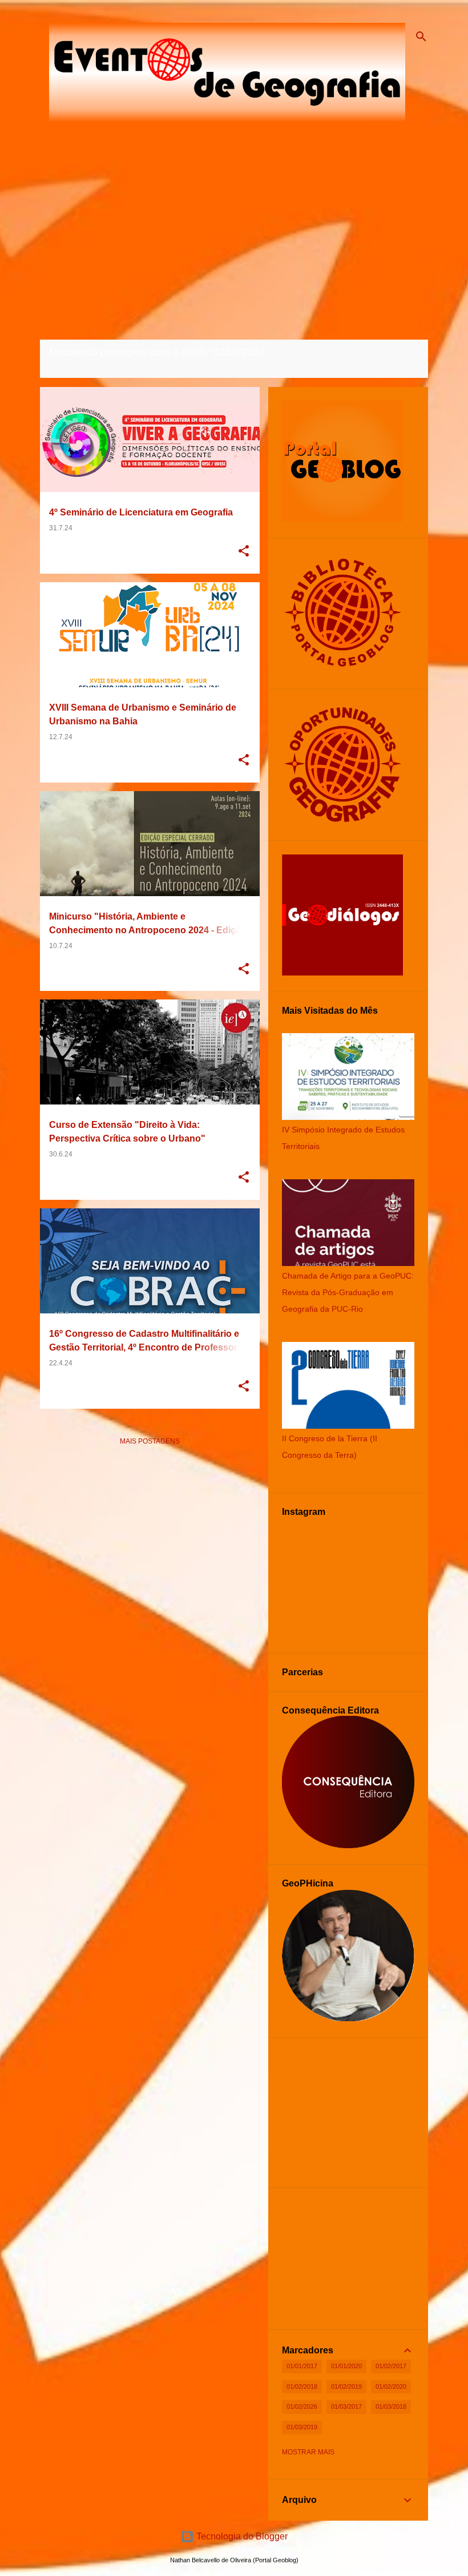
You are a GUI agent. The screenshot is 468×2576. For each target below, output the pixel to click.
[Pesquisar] (421, 37)
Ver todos (69, 367)
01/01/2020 (346, 2366)
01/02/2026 (302, 2406)
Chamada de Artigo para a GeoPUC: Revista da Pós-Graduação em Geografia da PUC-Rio (348, 1292)
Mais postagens (150, 1441)
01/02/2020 (391, 2386)
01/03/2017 (346, 2406)
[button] (244, 552)
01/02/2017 (391, 2366)
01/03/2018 (391, 2406)
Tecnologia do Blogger (241, 2536)
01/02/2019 (346, 2386)
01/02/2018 (302, 2386)
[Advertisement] (150, 1535)
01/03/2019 (302, 2427)
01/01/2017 (302, 2366)
